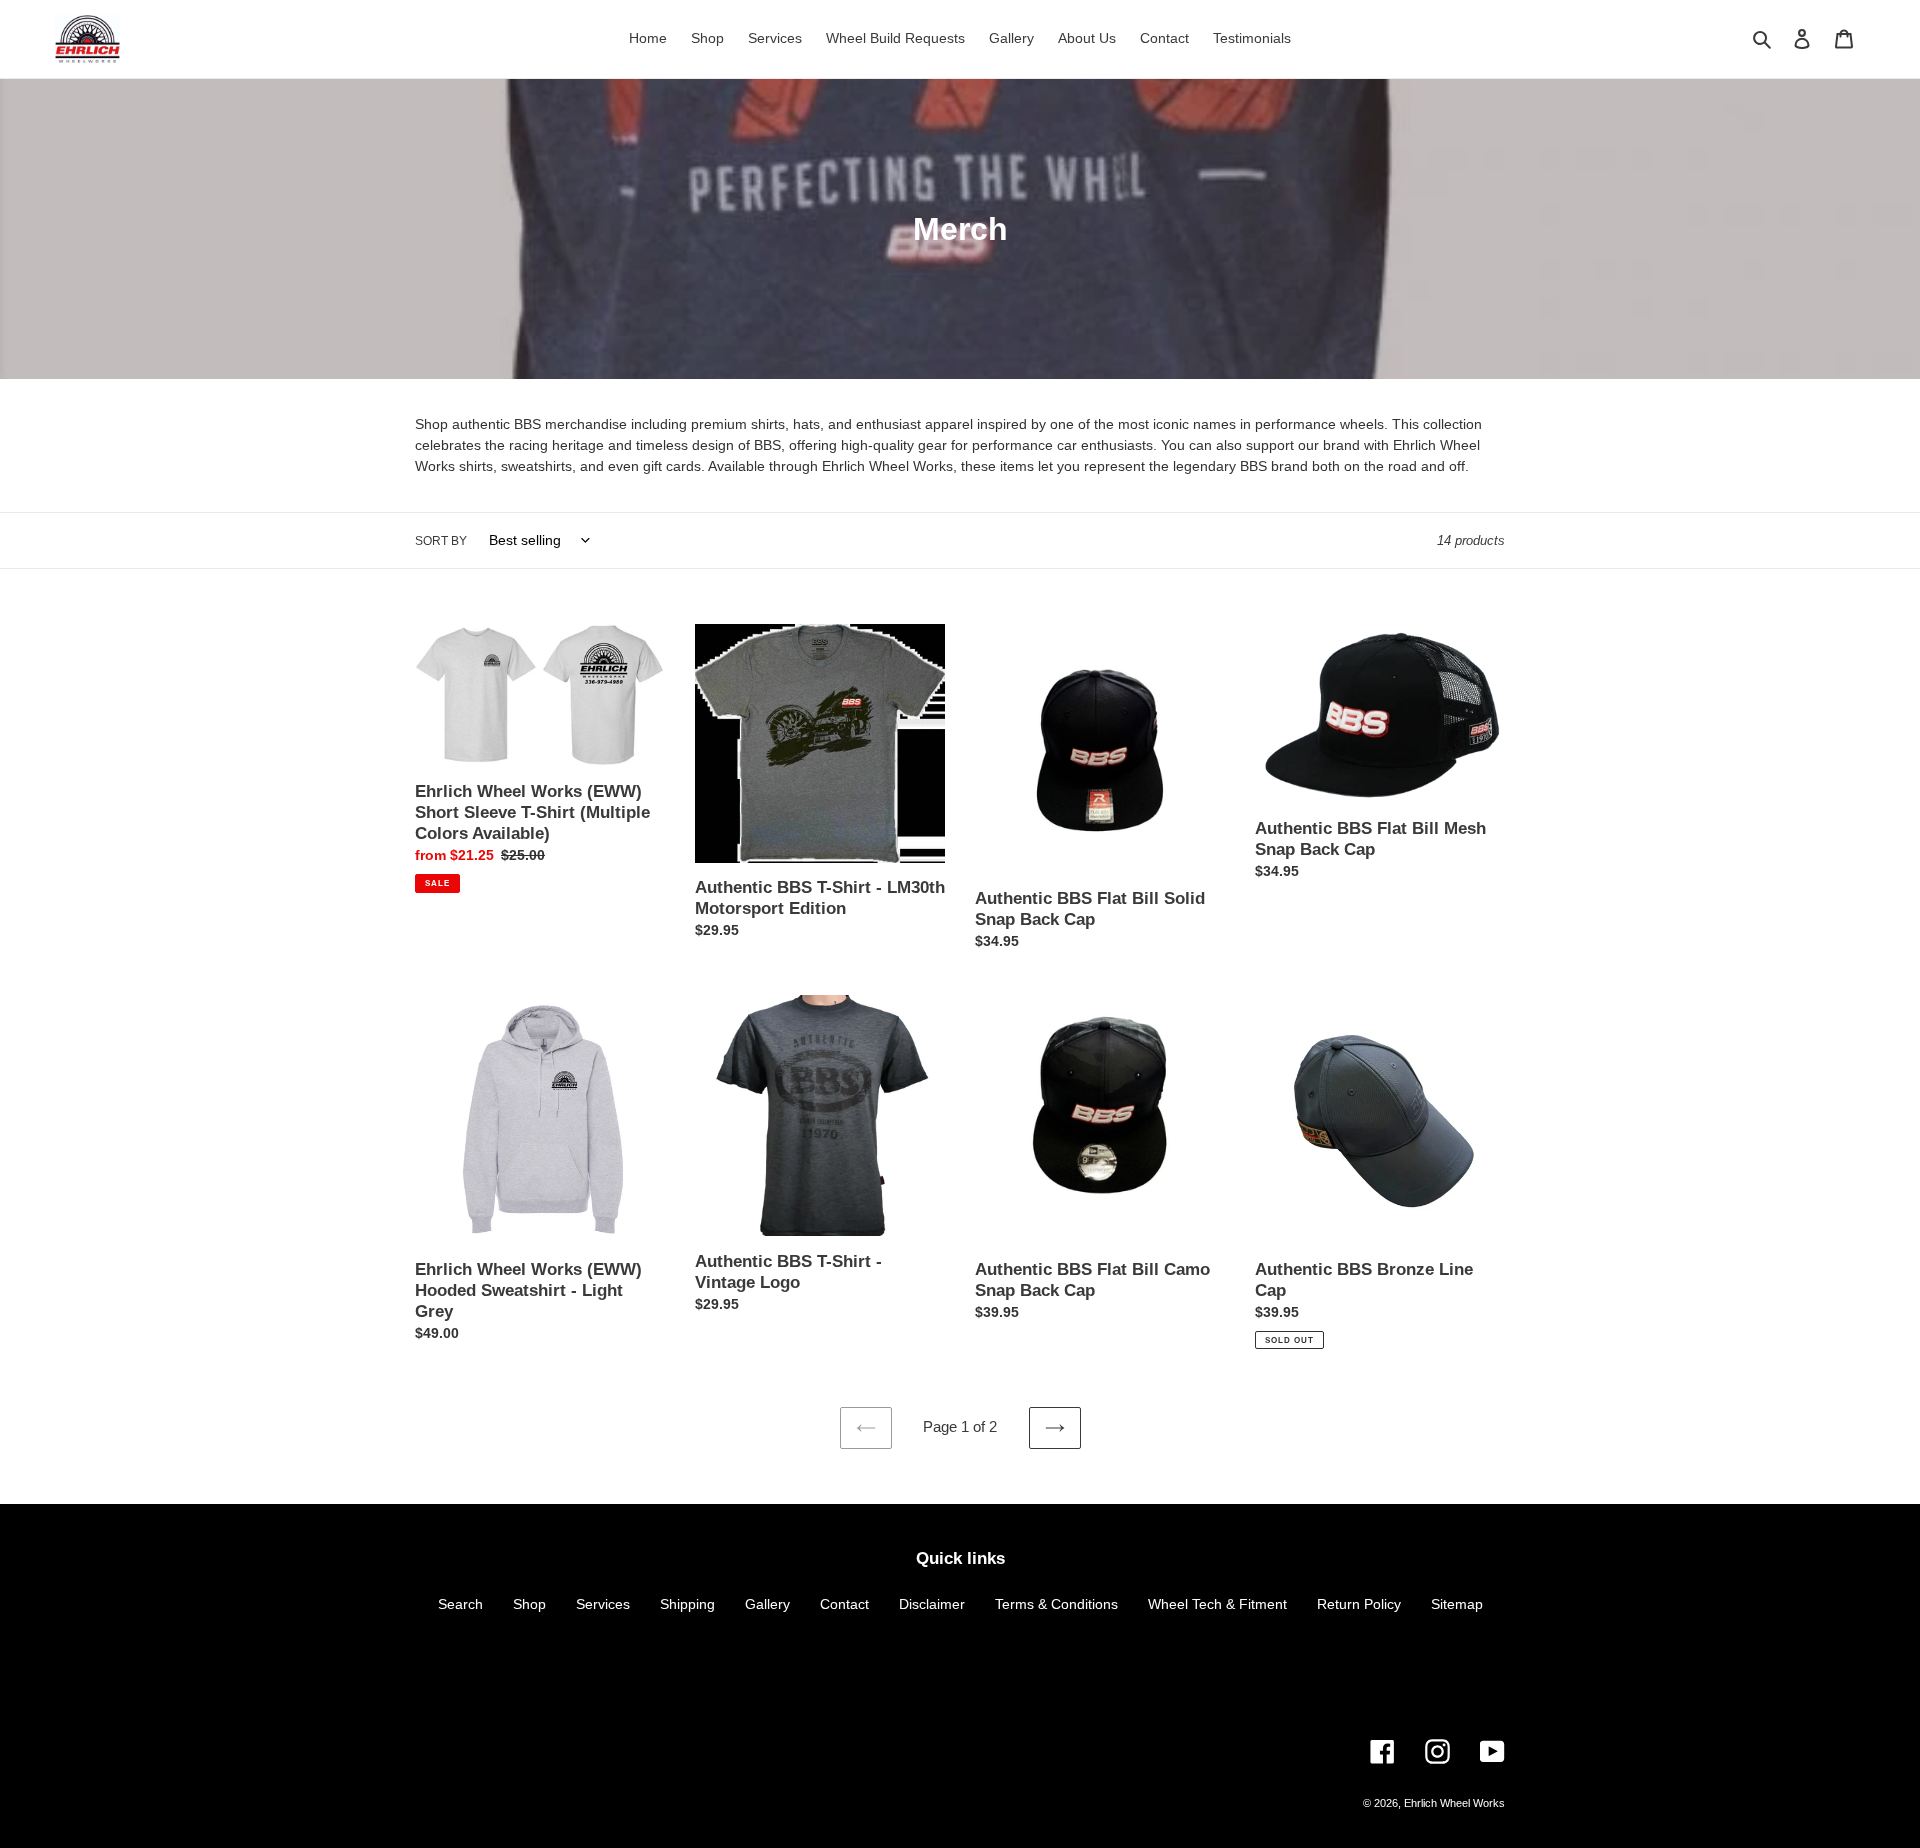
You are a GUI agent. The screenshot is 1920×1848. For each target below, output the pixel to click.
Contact (844, 1604)
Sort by (441, 541)
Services (603, 1604)
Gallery (767, 1604)
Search (460, 1604)
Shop (529, 1604)
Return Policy (1359, 1604)
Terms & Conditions (1056, 1604)
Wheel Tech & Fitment (1217, 1604)
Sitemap (1457, 1604)
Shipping (687, 1604)
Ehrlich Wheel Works (1454, 1803)
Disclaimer (932, 1604)
